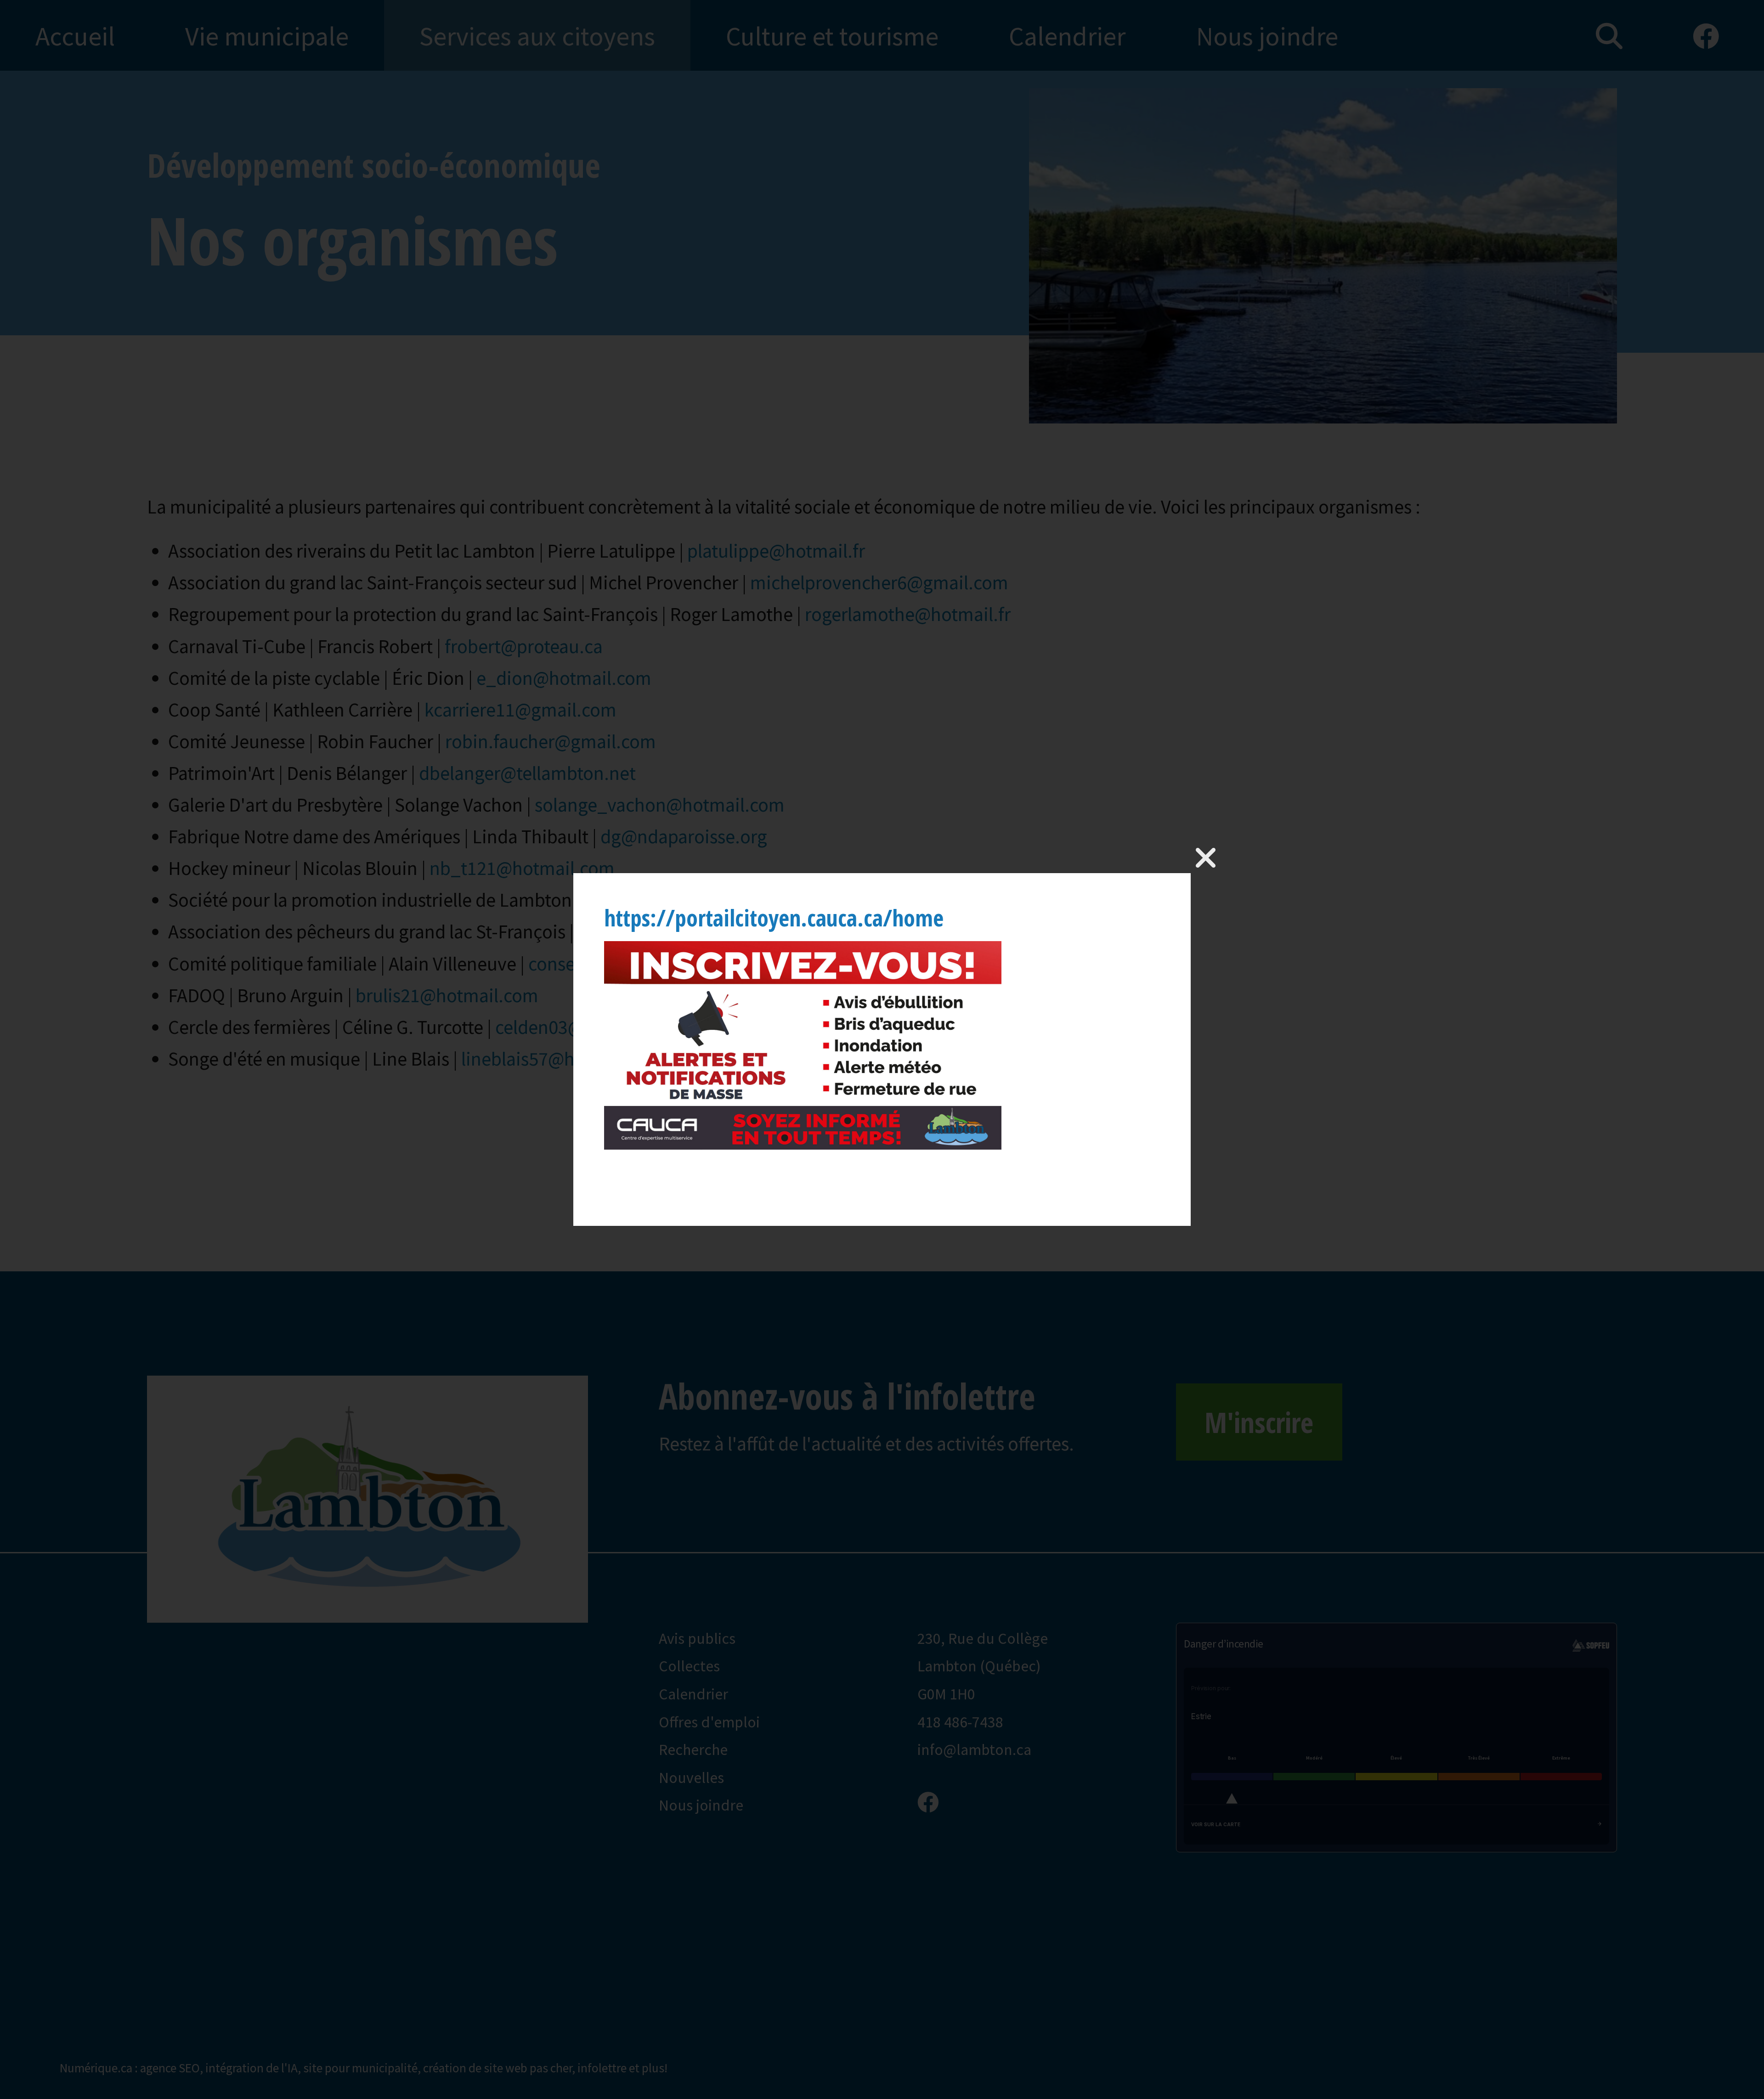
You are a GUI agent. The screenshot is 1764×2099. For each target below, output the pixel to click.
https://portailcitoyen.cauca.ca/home (774, 918)
